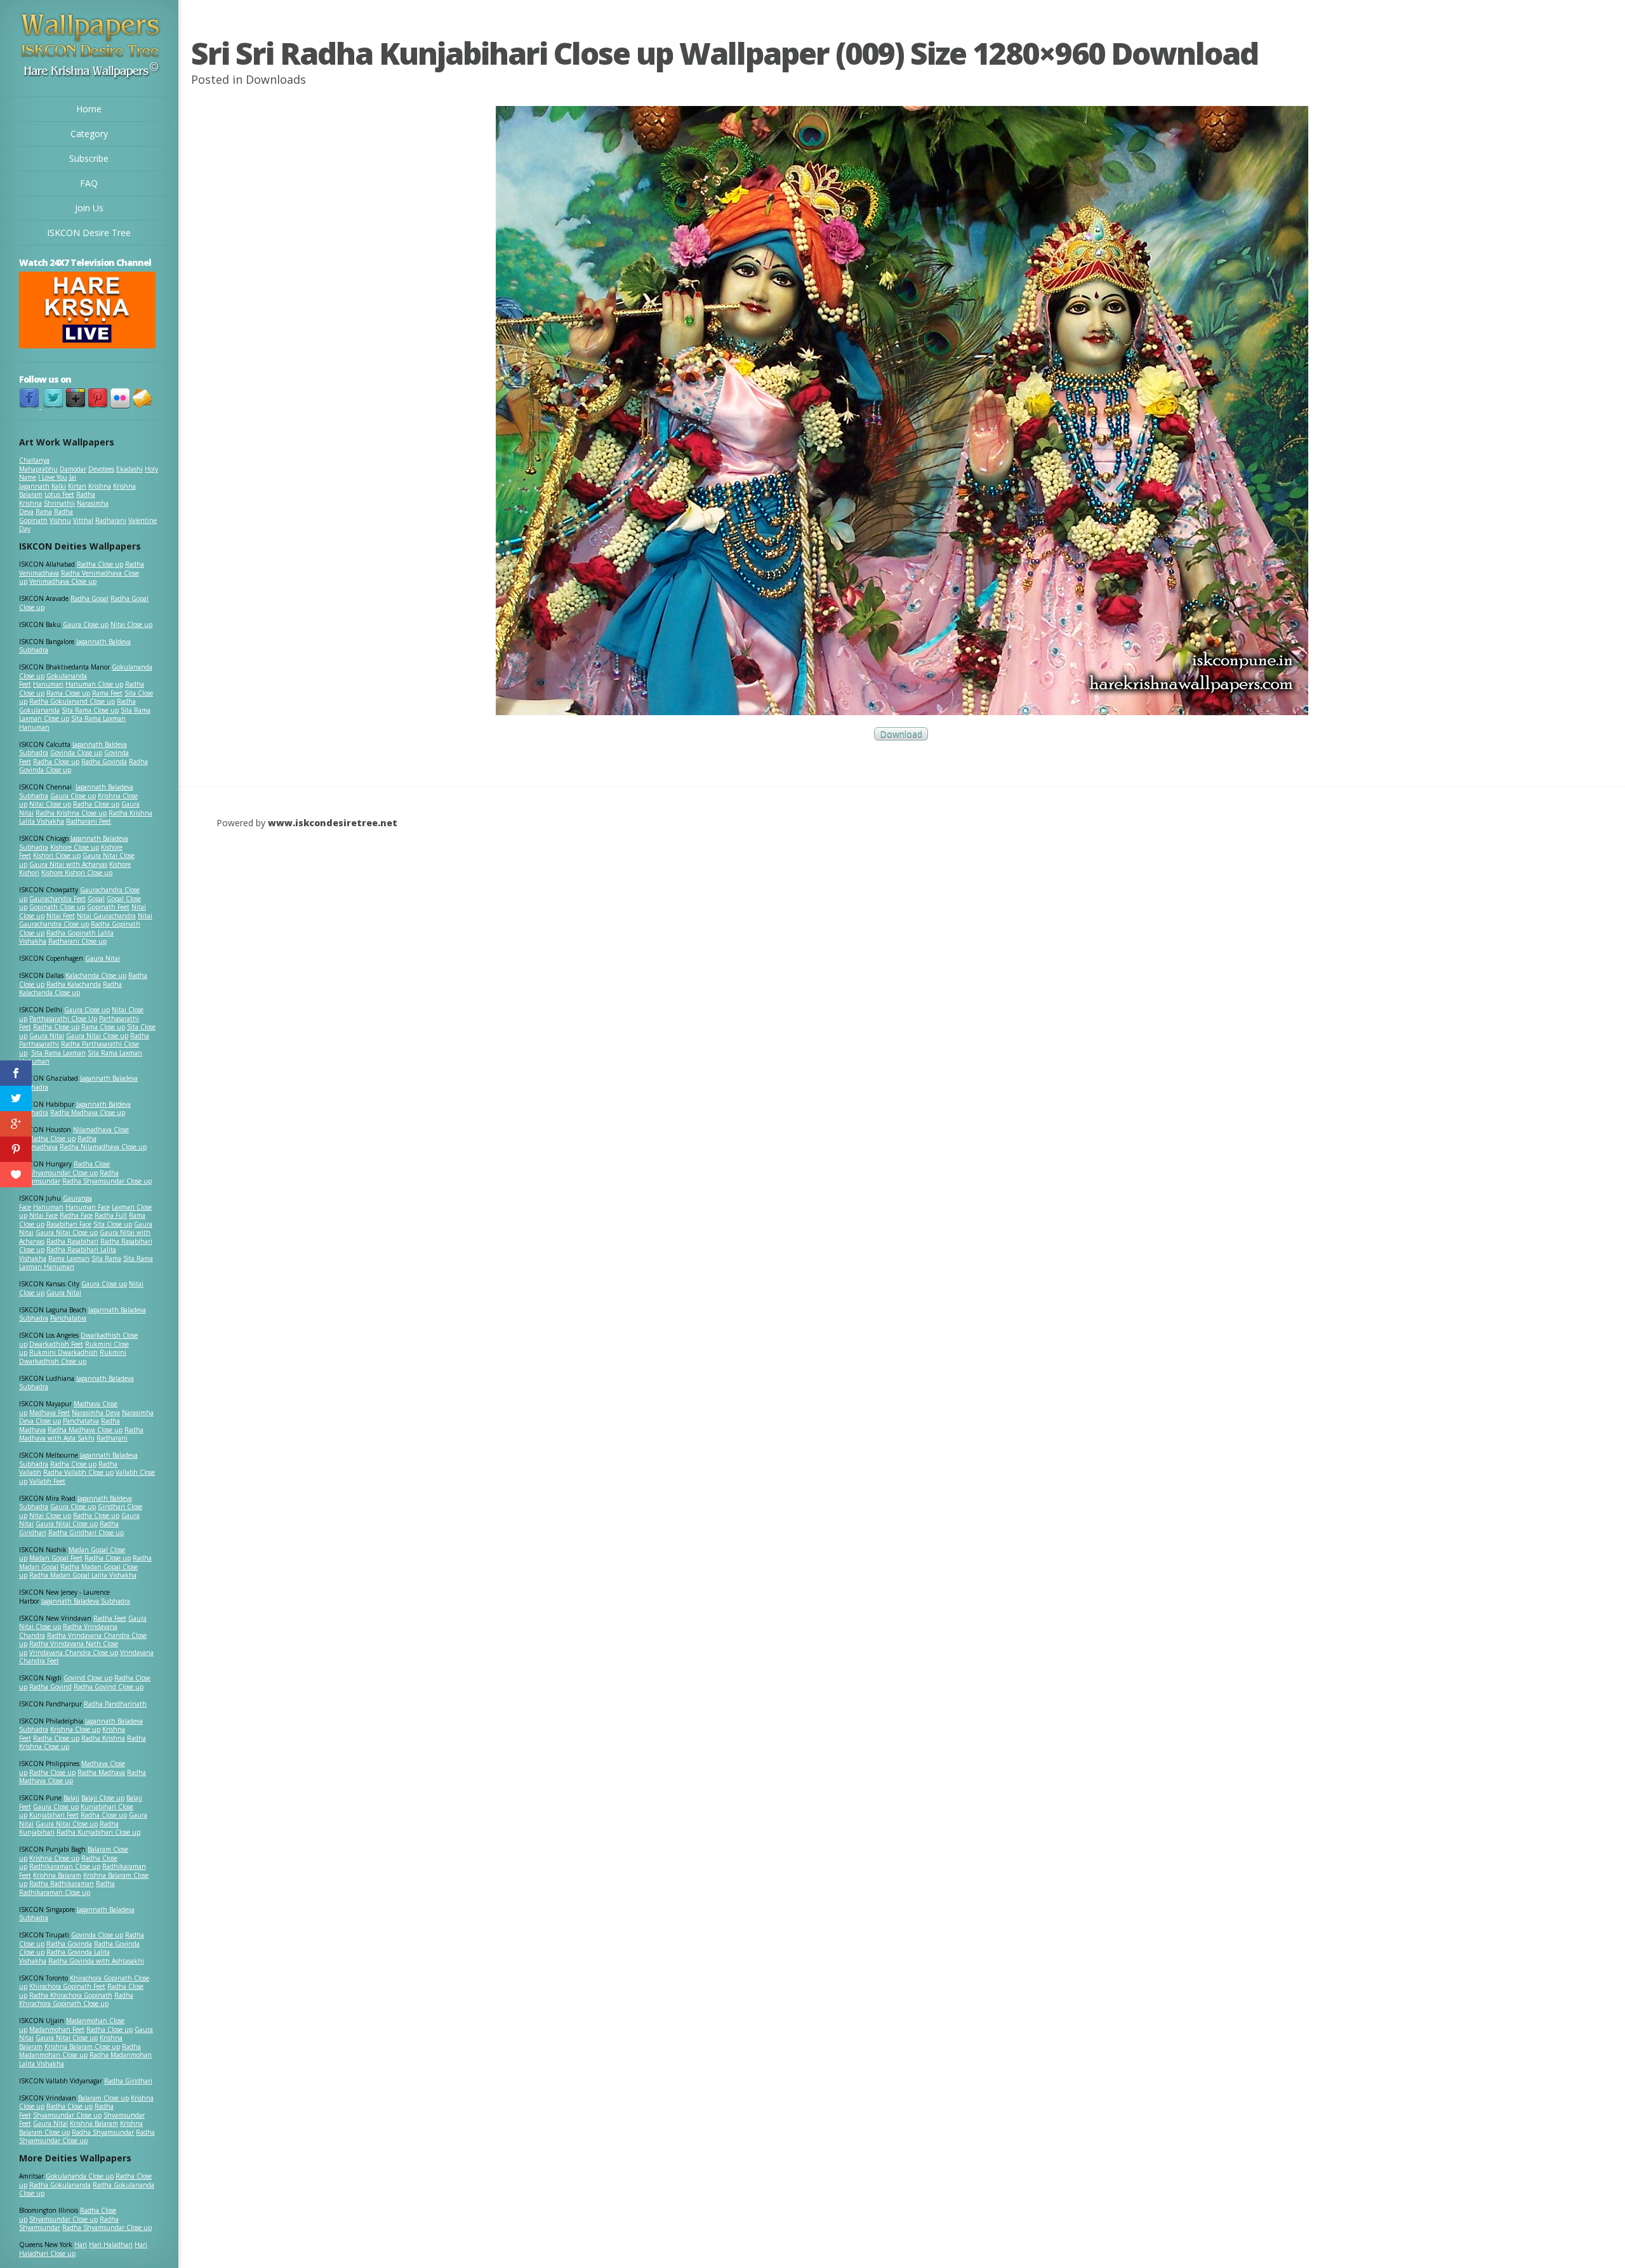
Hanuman (48, 684)
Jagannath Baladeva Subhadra (76, 1383)
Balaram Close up (103, 2098)
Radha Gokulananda (60, 2185)
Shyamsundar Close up (63, 1173)
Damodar (73, 469)
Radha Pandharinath (115, 1704)
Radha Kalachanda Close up (70, 989)
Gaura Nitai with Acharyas (68, 864)
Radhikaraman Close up (65, 1866)
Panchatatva (68, 1318)
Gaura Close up (86, 624)
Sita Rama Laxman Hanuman (72, 723)
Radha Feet (110, 1618)
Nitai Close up (131, 624)
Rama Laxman (69, 1258)
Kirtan (77, 486)
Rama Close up (68, 693)
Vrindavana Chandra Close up (74, 1652)
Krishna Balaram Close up (82, 2047)
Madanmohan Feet (57, 2029)
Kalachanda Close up (96, 975)
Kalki (59, 486)
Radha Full (111, 1215)
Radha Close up (100, 564)
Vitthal (83, 520)
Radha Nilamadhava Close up (103, 1147)
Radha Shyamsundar (103, 2132)
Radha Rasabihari (72, 1241)
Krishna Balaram (57, 1875)
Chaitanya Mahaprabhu (38, 465)
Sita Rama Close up (90, 710)
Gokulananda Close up (80, 2176)
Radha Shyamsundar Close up (107, 1181)
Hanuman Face (88, 1207)
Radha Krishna (103, 1738)
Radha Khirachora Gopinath (71, 1995)
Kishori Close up (57, 855)
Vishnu (60, 520)
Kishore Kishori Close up (77, 873)
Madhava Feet (50, 1413)
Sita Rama (106, 1258)
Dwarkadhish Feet (56, 1344)
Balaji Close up (103, 1798)
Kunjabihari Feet (54, 1815)
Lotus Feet (59, 494)
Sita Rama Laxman (58, 1053)
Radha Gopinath (46, 516)
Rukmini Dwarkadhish (63, 1352)
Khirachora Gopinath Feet (67, 1986)
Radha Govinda (104, 761)
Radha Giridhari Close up (86, 1533)
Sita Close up (113, 1224)
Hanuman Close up (94, 684)
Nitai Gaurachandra (106, 916)
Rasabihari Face (69, 1224)
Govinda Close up (76, 753)
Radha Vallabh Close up (78, 1472)
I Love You (53, 477)
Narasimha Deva (96, 1413)
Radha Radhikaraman (62, 1883)
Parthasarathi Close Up (63, 1019)
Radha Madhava (101, 1772)
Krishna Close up (75, 1729)
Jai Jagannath (48, 482)
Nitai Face (43, 1215)
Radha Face (76, 1215)
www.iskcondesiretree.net (333, 823)
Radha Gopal (90, 598)
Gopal (96, 899)
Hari (81, 2245)
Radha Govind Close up (109, 1687)
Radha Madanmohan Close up (80, 2051)
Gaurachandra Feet (57, 899)
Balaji (71, 1798)
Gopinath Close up (57, 907)
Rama (44, 511)
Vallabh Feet (47, 1481)
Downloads (276, 79)
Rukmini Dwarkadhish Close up (73, 1357)
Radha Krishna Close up (71, 813)
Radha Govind (50, 1687)
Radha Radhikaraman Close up (67, 1888)
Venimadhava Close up (63, 581)
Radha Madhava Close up (88, 1112)
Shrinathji (59, 503)
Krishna (100, 486)
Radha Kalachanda (74, 984)
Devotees (101, 469)
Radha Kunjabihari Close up (98, 1832)
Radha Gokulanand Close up (72, 701)
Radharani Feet (89, 821)
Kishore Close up (75, 847)
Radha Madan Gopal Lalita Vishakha (83, 1575)
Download (901, 734)
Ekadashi (129, 469)
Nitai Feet (61, 916)
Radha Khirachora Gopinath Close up (76, 2000)
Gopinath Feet (108, 907)
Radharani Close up (77, 941)
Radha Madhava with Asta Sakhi (81, 1434)
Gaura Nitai (103, 958)
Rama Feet (107, 693)
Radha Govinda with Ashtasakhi (96, 1961)
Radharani (111, 520)
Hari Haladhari (111, 2245)
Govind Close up (88, 1678)
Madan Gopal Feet (56, 1558)
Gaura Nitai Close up (97, 1036)
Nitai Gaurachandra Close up (86, 920)
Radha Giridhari (128, 2081)
